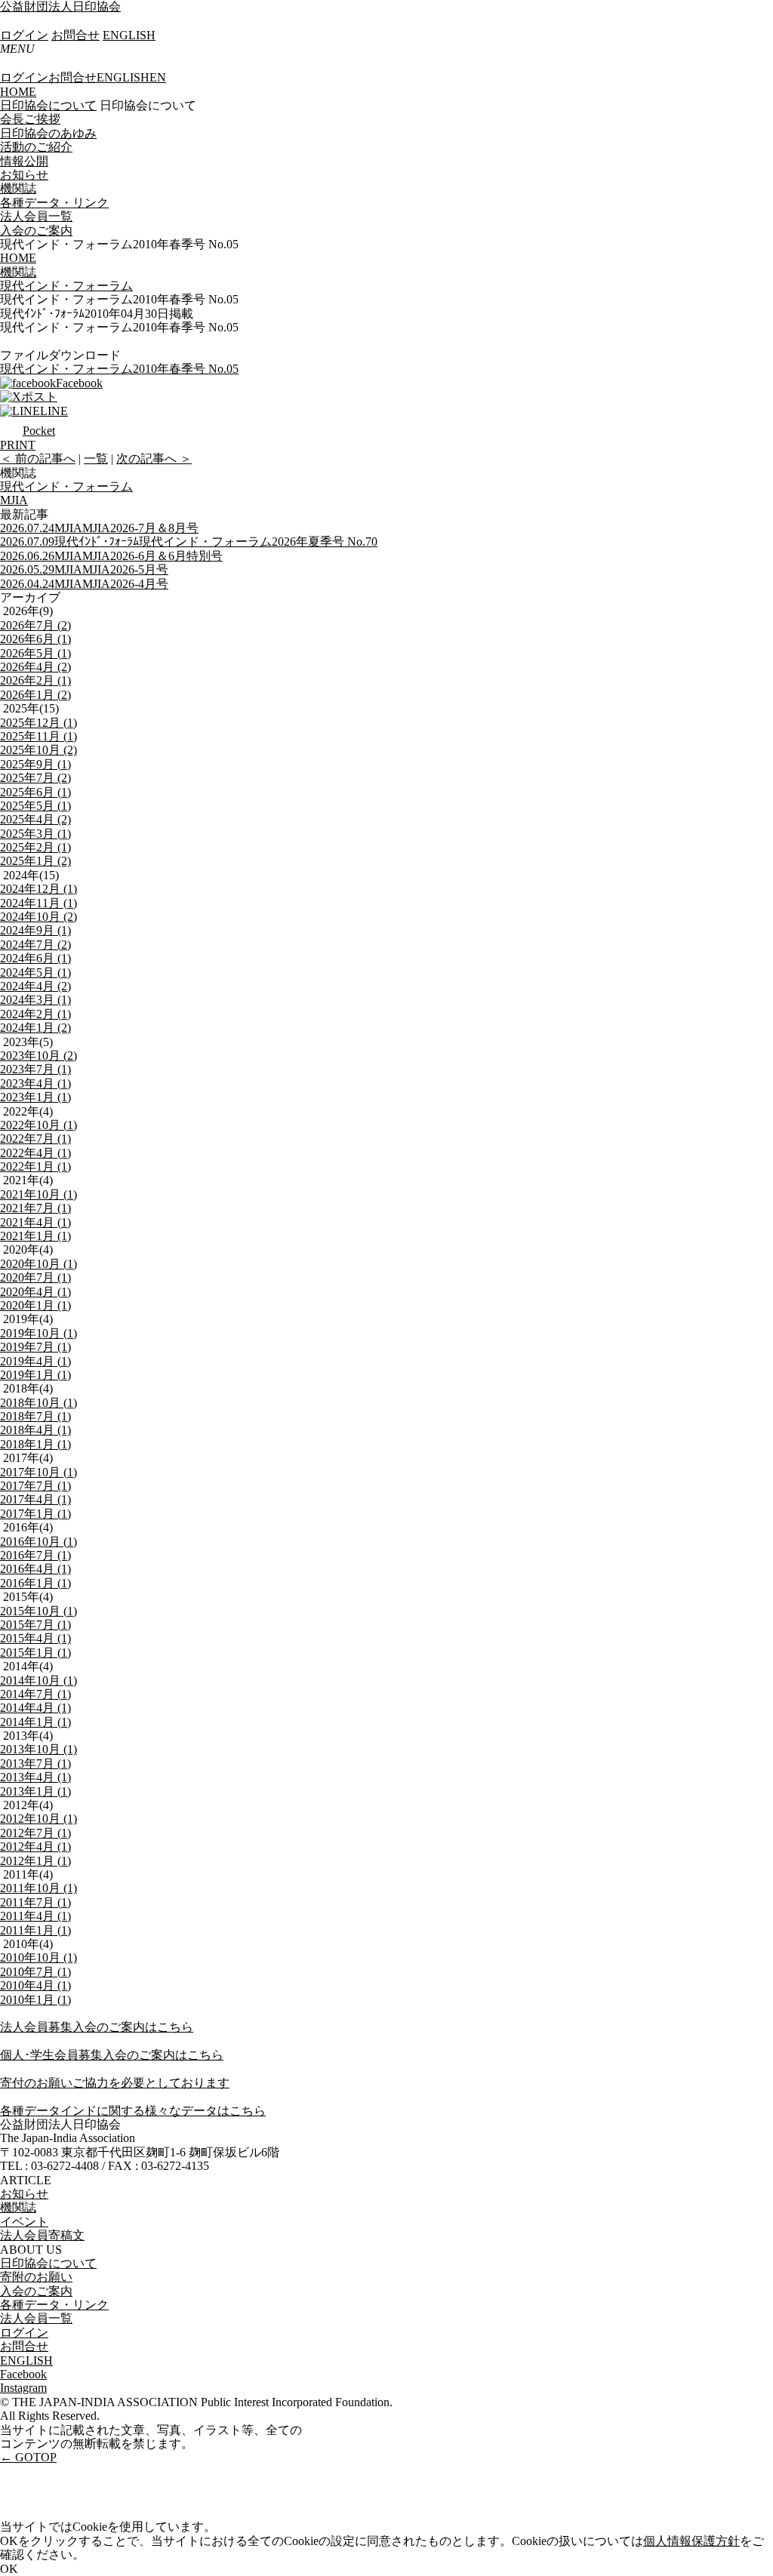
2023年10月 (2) (38, 1056)
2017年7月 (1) (35, 1486)
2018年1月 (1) (35, 1444)
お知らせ (24, 175)
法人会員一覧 (36, 216)
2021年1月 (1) (35, 1236)
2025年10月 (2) (38, 750)
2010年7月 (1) (35, 1972)
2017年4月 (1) (35, 1499)
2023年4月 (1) (35, 1083)
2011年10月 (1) (38, 1888)
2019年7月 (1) (35, 1347)
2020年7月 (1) (35, 1277)
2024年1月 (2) (35, 1028)
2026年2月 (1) (35, 680)
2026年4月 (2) (35, 667)
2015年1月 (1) (35, 1653)
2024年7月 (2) (35, 945)
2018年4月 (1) (35, 1430)
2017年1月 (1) (35, 1514)
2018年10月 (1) (38, 1403)
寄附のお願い (36, 2277)
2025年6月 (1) (35, 792)
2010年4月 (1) (35, 1985)
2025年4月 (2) (35, 819)
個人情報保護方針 (691, 2541)
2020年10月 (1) (38, 1264)
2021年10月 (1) (38, 1194)
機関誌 (18, 188)
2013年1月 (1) (35, 1791)
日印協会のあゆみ (48, 133)
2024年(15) (31, 875)
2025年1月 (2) (35, 861)
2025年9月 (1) (35, 764)
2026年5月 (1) (35, 653)
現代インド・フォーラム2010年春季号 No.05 (119, 369)
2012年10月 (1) (38, 1819)
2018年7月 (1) (35, 1416)
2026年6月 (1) (35, 639)
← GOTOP (28, 2457)
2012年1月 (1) (35, 1861)
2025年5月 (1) (35, 806)
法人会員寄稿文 (42, 2235)
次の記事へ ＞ (154, 459)
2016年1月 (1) (35, 1583)
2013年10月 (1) (38, 1749)
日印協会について (48, 105)
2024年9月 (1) (35, 930)
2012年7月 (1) (35, 1833)
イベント (24, 2222)
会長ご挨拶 (30, 119)
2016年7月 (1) (35, 1555)
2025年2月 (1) (35, 847)
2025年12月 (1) (38, 723)
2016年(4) (28, 1527)
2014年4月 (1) (35, 1708)
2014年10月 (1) (38, 1680)
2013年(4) (28, 1736)
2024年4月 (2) (35, 986)
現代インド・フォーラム (66, 486)
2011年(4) (28, 1874)
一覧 (96, 459)
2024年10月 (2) (38, 917)
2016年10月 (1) (38, 1542)
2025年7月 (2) (35, 778)
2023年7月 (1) (35, 1069)
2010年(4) (28, 1944)
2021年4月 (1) (35, 1222)
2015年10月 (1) (38, 1611)
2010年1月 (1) (35, 2000)
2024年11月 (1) (38, 903)
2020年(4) (28, 1250)
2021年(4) (28, 1180)
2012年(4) (28, 1805)
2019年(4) (28, 1319)
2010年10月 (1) (38, 1957)
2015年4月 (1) (35, 1638)
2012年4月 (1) (35, 1847)
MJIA (14, 500)
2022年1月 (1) (35, 1166)
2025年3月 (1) (35, 834)
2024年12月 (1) (38, 889)
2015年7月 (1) (35, 1625)
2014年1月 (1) (35, 1722)
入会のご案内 (36, 231)
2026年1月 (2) (35, 695)
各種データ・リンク (54, 203)
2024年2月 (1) (35, 1014)
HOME (18, 92)
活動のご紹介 (36, 147)
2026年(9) (28, 611)
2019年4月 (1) (35, 1361)
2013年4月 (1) (35, 1777)
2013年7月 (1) (35, 1763)
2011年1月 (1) (35, 1930)
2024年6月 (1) (35, 958)
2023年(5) (28, 1042)
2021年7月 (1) (35, 1208)
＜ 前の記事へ (38, 459)
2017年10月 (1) (38, 1472)
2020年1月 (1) (35, 1305)
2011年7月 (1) (35, 1902)
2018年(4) (28, 1388)
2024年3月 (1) (35, 1000)
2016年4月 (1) (35, 1569)
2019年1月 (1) (35, 1375)
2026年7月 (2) (35, 625)
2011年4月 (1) (35, 1916)
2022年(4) (28, 1111)
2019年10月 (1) (38, 1333)
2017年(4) (28, 1458)
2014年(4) (28, 1666)
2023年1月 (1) (35, 1097)
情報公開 (24, 161)
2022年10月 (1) (38, 1125)
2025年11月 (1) (38, 736)
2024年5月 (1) (35, 973)
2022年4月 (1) (35, 1153)
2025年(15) (31, 708)
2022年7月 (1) (35, 1139)
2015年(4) (28, 1597)
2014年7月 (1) (35, 1694)
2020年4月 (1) (35, 1292)
